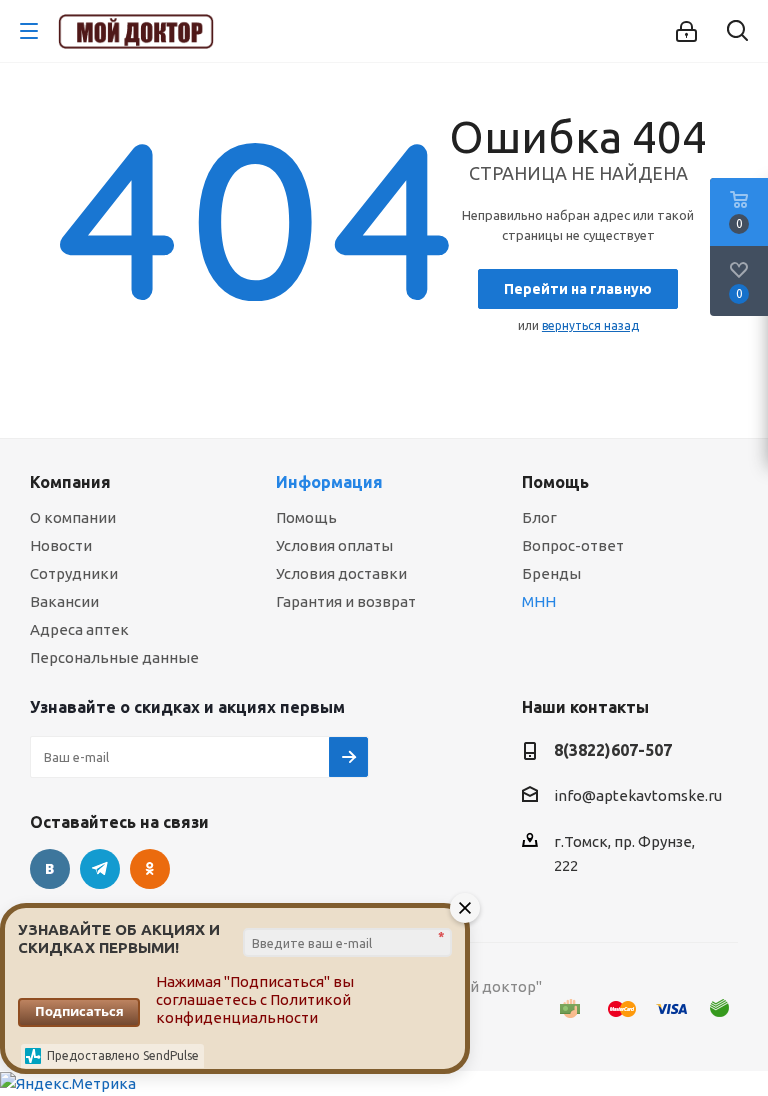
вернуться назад (590, 325)
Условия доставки (341, 573)
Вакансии (64, 601)
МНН (539, 601)
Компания (70, 482)
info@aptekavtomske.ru (638, 795)
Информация (329, 482)
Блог (539, 517)
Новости (61, 545)
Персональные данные (114, 657)
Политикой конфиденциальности (253, 1008)
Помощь (306, 517)
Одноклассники (150, 869)
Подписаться (79, 1011)
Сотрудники (74, 573)
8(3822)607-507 (613, 750)
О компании (73, 517)
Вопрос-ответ (573, 545)
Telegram (100, 869)
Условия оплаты (334, 545)
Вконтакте (50, 869)
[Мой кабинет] (686, 31)
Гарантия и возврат (346, 601)
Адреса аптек (79, 629)
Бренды (551, 573)
